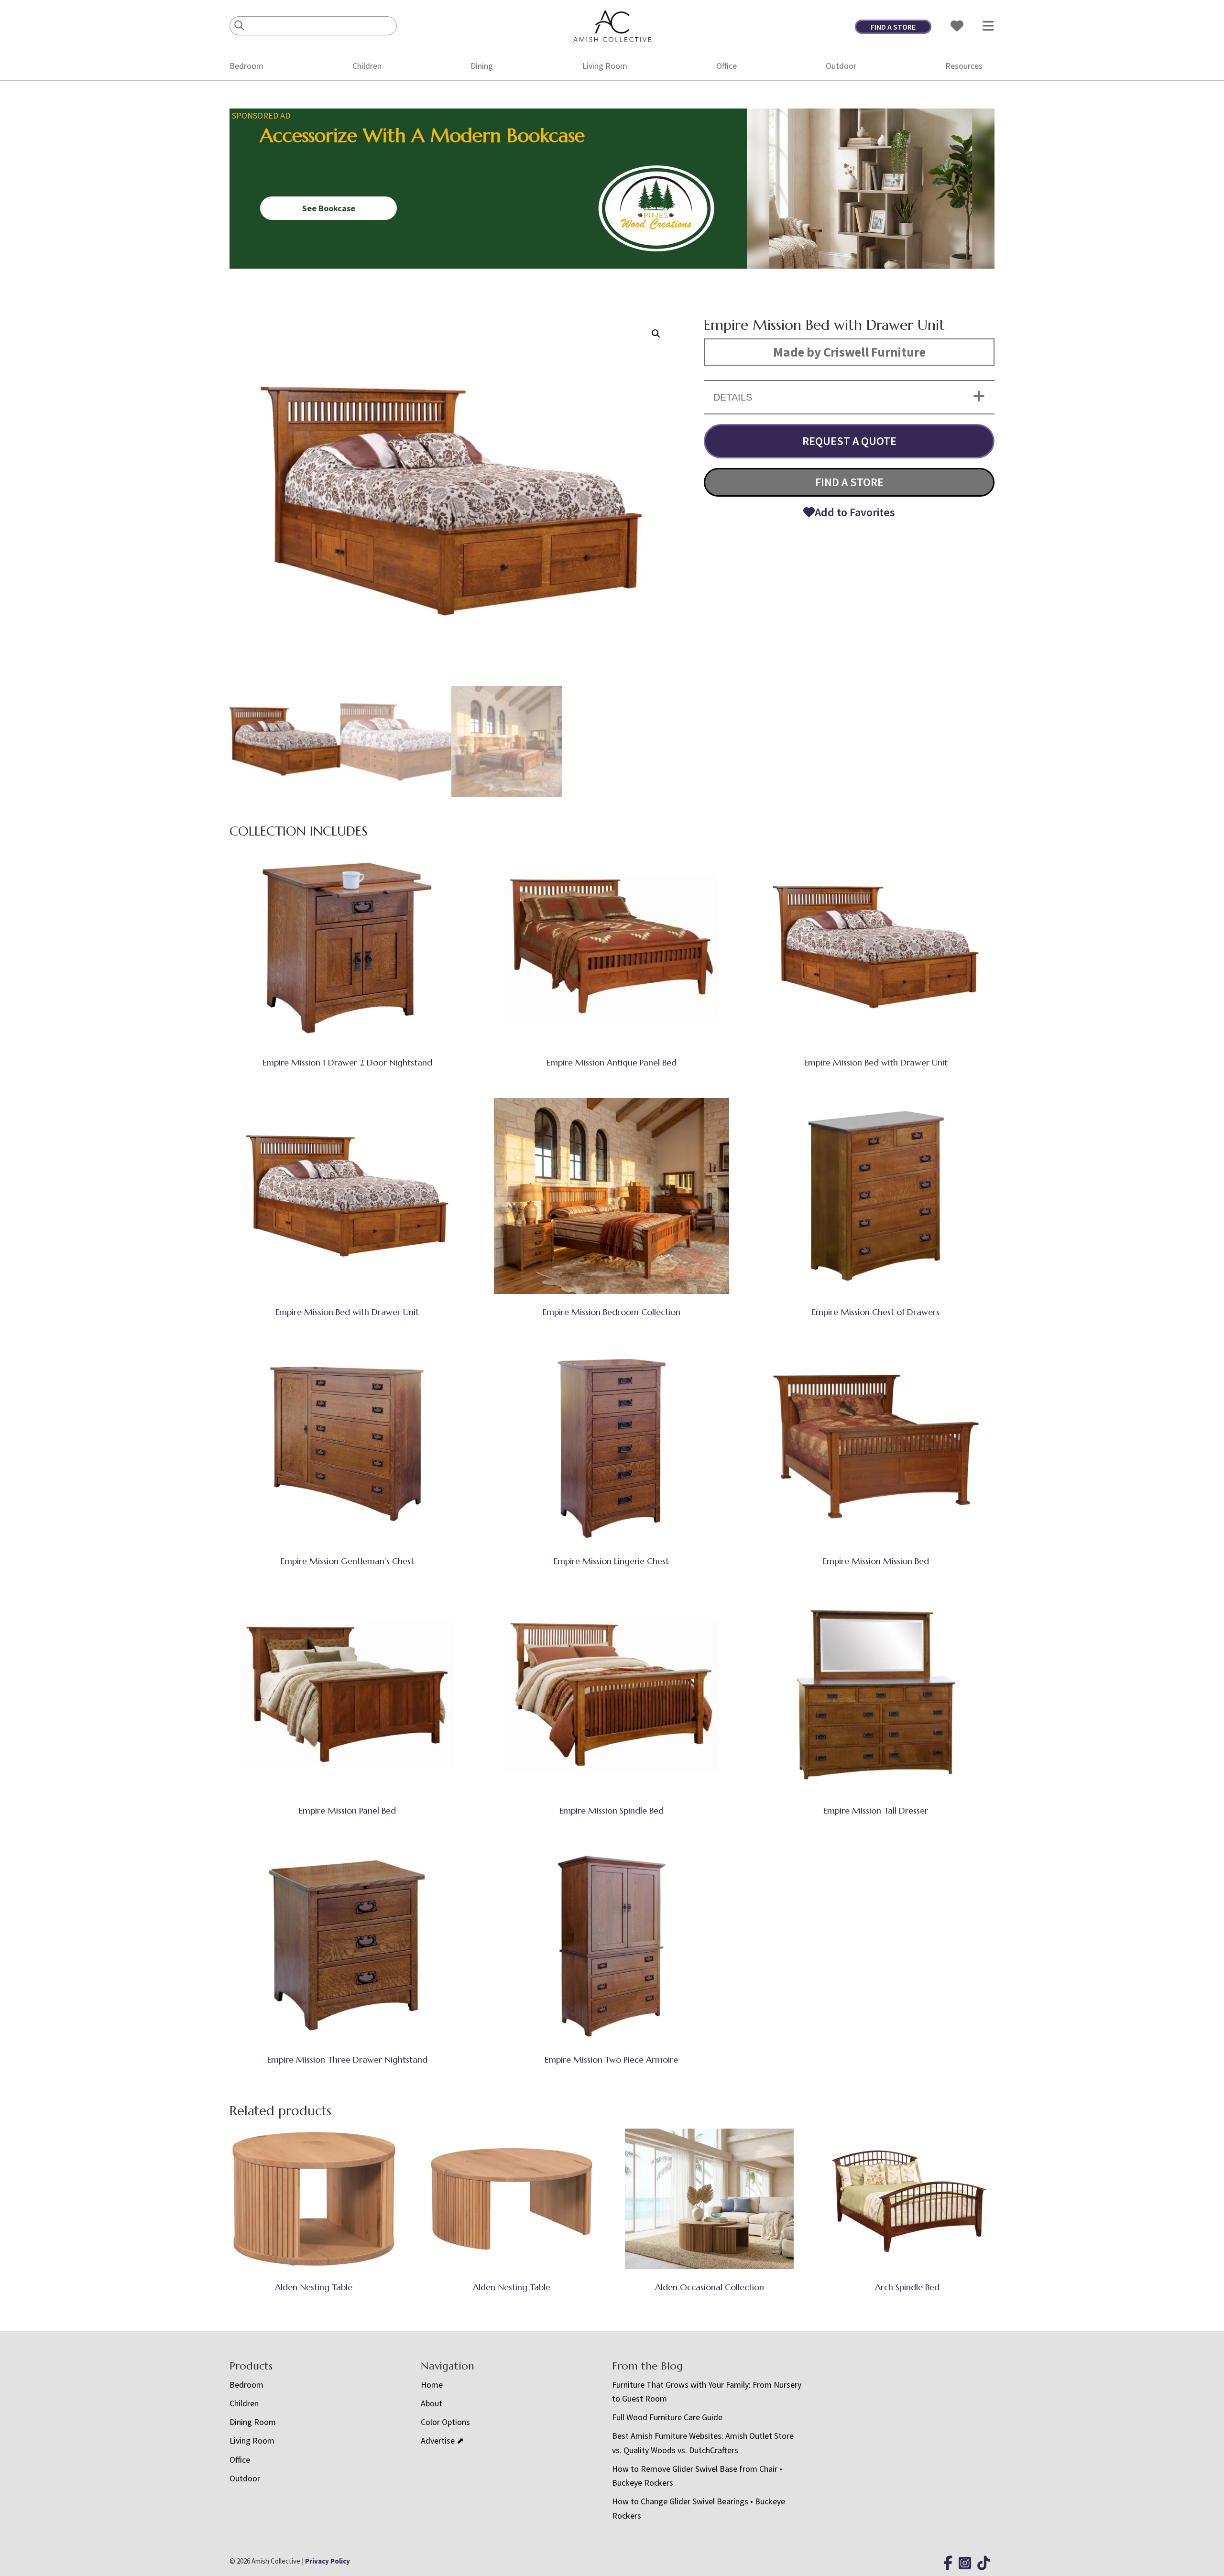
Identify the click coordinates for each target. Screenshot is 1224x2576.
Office (727, 66)
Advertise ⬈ (442, 2440)
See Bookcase (329, 208)
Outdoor (841, 66)
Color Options (445, 2422)
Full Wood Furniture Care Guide (667, 2417)
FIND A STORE (893, 27)
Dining (482, 66)
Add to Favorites (855, 512)
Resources (964, 66)
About (432, 2403)
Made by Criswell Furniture (849, 352)
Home (432, 2385)
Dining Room (253, 2422)
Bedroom (246, 66)
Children (367, 66)
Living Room (605, 66)
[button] (656, 334)
